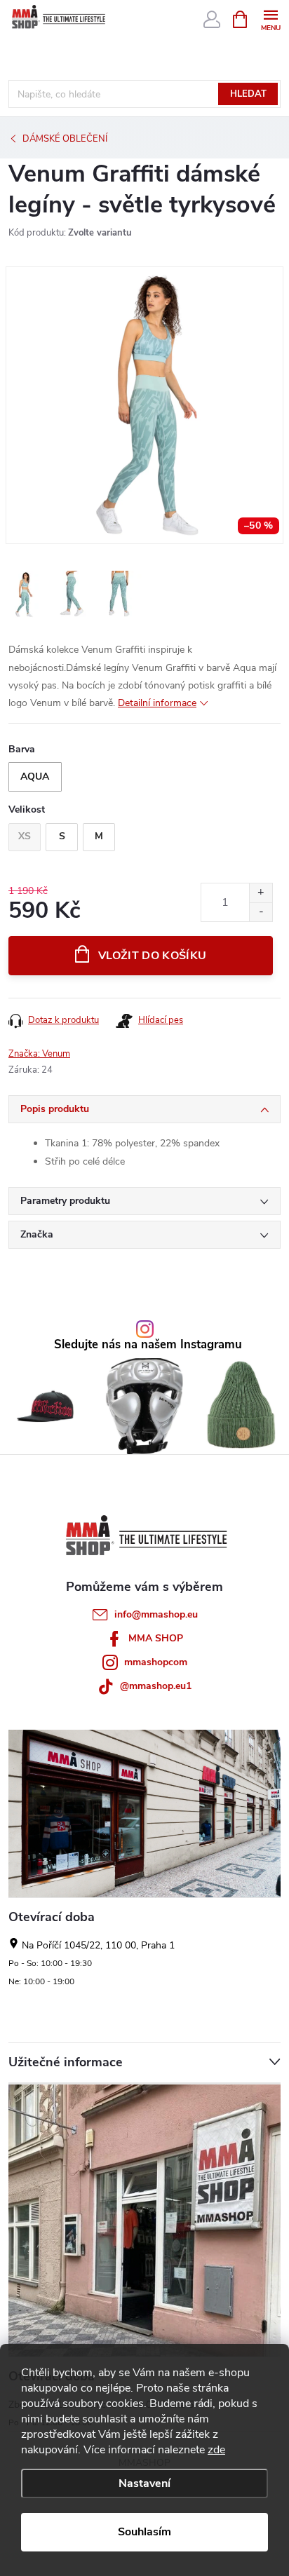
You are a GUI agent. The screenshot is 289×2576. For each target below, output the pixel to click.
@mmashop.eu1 (156, 1686)
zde (216, 2450)
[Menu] (270, 19)
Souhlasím (144, 2532)
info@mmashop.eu (156, 1614)
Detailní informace (157, 703)
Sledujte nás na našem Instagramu (148, 1345)
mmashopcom (156, 1662)
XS (25, 836)
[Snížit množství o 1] (261, 912)
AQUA (35, 777)
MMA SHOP (156, 1638)
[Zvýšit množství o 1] (261, 893)
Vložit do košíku (152, 956)
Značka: (39, 1054)
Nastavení (144, 2483)
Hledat (248, 94)
